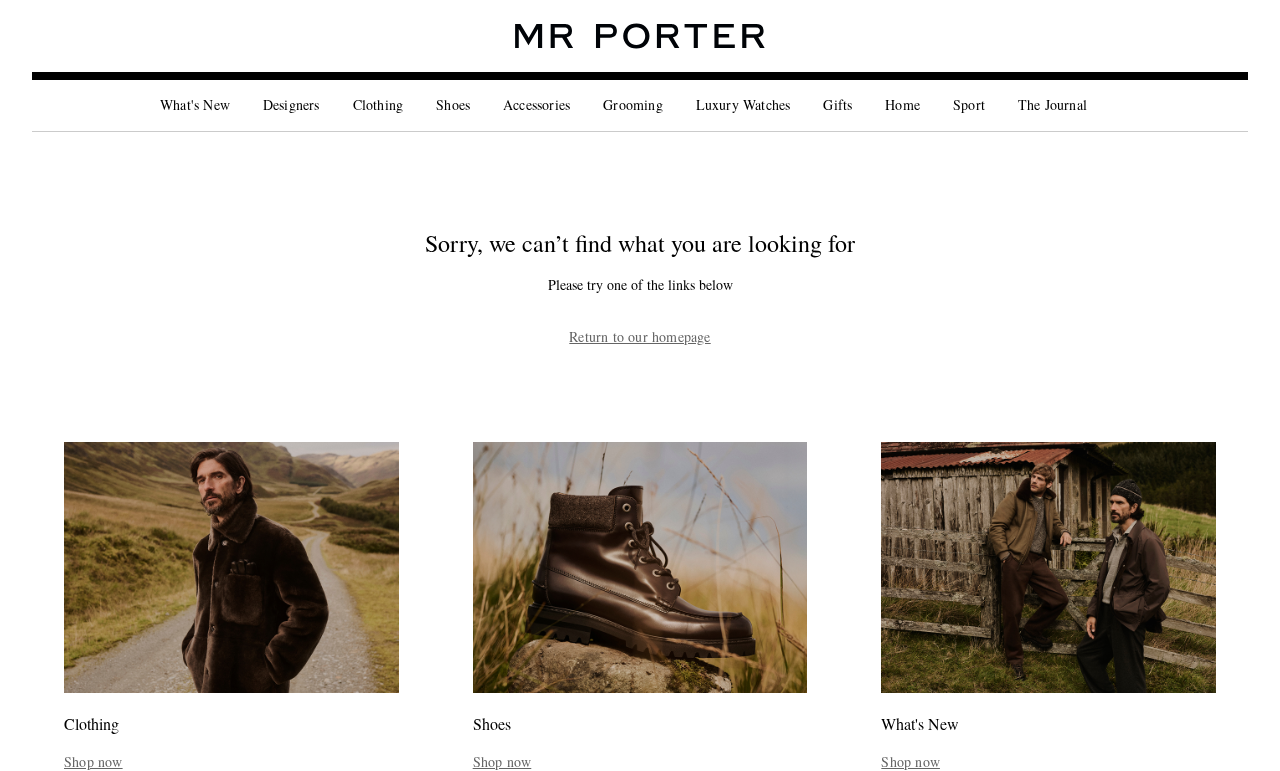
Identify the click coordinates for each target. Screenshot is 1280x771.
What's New (195, 104)
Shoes (453, 104)
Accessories (536, 104)
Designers (291, 104)
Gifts (837, 104)
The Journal (1052, 104)
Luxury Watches (743, 104)
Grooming (633, 104)
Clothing (378, 104)
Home (902, 104)
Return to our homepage (639, 337)
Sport (969, 104)
